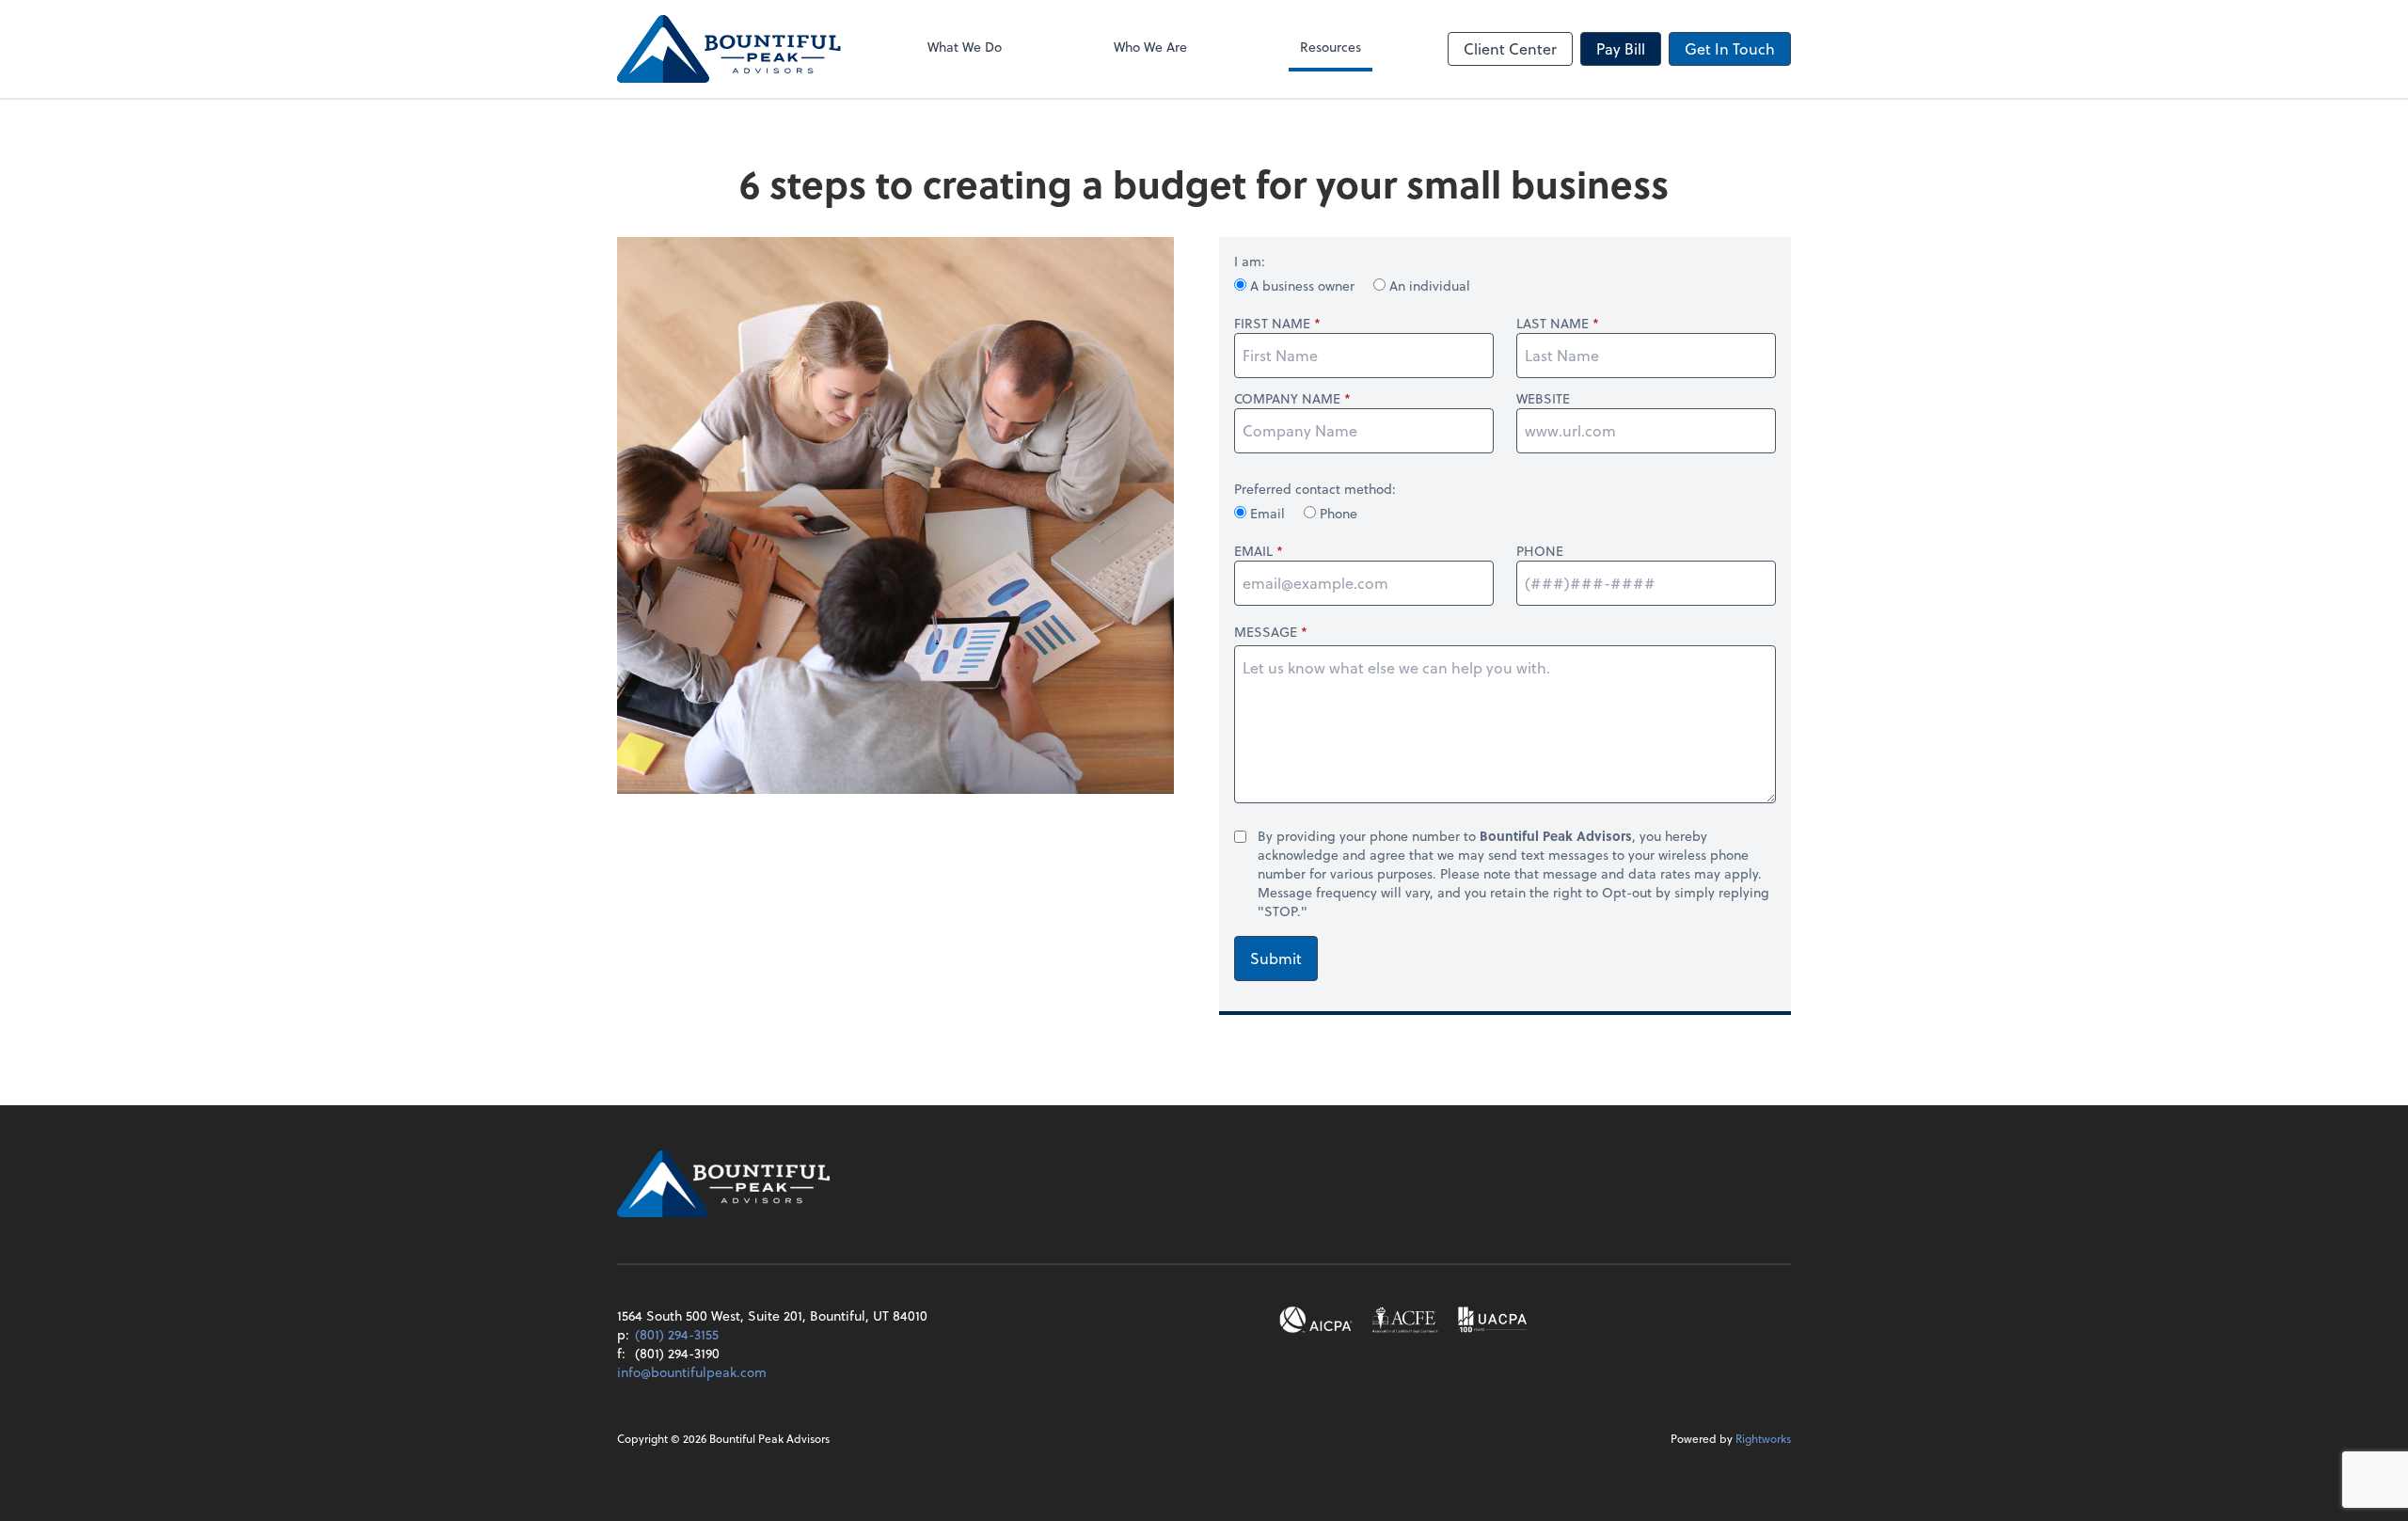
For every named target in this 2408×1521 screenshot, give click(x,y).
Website (1543, 399)
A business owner (1302, 285)
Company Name (1287, 399)
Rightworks (1763, 1438)
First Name (1272, 324)
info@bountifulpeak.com (692, 1372)
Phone (1337, 513)
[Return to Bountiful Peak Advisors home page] (729, 49)
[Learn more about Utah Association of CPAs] (1492, 1320)
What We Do (965, 47)
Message (1266, 632)
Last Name (1553, 324)
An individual (1428, 285)
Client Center (1510, 48)
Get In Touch (1730, 48)
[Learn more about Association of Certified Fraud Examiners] (1405, 1320)
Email (1267, 513)
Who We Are (1150, 47)
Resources (1331, 47)
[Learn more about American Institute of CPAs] (1316, 1320)
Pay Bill (1621, 48)
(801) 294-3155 (677, 1334)
